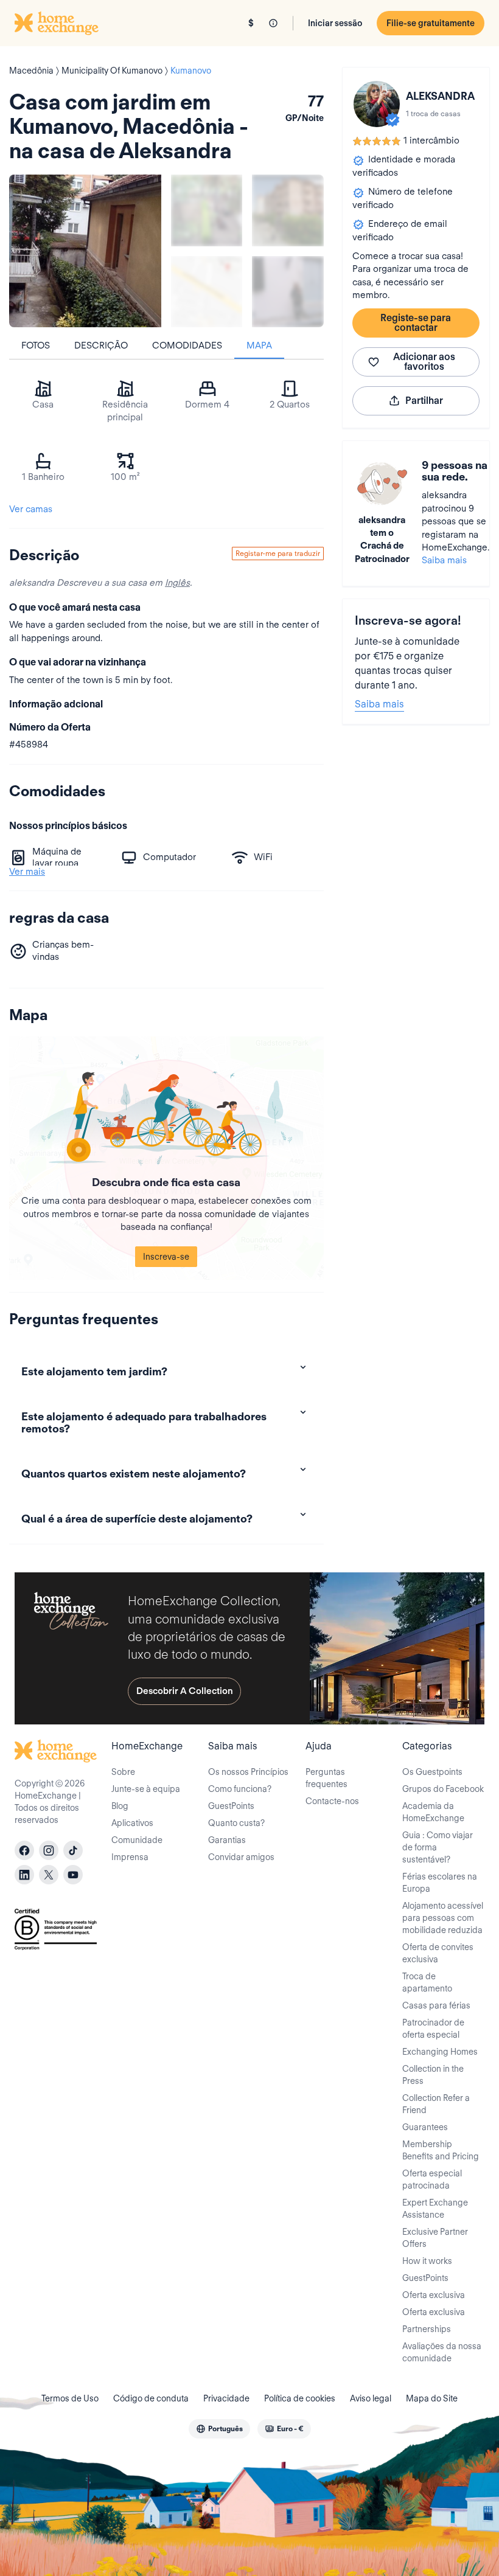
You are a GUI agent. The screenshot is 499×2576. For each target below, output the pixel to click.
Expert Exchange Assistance (435, 2209)
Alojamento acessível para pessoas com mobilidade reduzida (443, 1918)
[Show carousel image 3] (207, 292)
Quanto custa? (236, 1823)
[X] (49, 1875)
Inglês (177, 583)
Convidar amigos (241, 1857)
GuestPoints (231, 1806)
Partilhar (424, 401)
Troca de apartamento (427, 1982)
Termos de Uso (70, 2398)
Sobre (123, 1772)
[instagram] (49, 1850)
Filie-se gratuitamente (431, 23)
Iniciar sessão (335, 23)
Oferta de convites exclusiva (438, 1953)
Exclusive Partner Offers (435, 2238)
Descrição (101, 345)
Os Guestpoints (432, 1772)
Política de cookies (300, 2398)
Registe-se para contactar (416, 323)
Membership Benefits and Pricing (441, 2150)
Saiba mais (444, 560)
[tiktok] (73, 1850)
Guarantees (425, 2127)
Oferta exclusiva (434, 2295)
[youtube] (73, 1875)
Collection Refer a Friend (436, 2104)
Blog (120, 1806)
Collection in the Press (433, 2075)
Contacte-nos (332, 1801)
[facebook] (24, 1850)
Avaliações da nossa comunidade (442, 2352)
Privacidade (226, 2398)
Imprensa (130, 1857)
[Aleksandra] (377, 104)
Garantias (227, 1840)
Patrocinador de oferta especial (433, 2029)
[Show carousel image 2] (288, 210)
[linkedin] (24, 1875)
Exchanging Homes (440, 2052)
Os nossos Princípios (248, 1772)
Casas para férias (436, 2005)
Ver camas (31, 509)
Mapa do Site (432, 2398)
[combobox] (219, 2429)
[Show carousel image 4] (288, 292)
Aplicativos (132, 1823)
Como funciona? (240, 1789)
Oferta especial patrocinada (432, 2179)
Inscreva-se (166, 1257)
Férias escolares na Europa (440, 1883)
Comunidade (137, 1840)
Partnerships (427, 2329)
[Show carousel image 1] (207, 210)
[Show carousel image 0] (85, 251)
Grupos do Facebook (443, 1789)
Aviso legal (371, 2398)
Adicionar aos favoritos (424, 362)
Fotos (36, 345)
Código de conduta (151, 2398)
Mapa (259, 345)
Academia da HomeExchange (433, 1812)
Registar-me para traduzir (278, 553)
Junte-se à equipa (146, 1789)
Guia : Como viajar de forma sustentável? (438, 1847)
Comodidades (187, 345)
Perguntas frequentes (326, 1778)
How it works (427, 2261)
